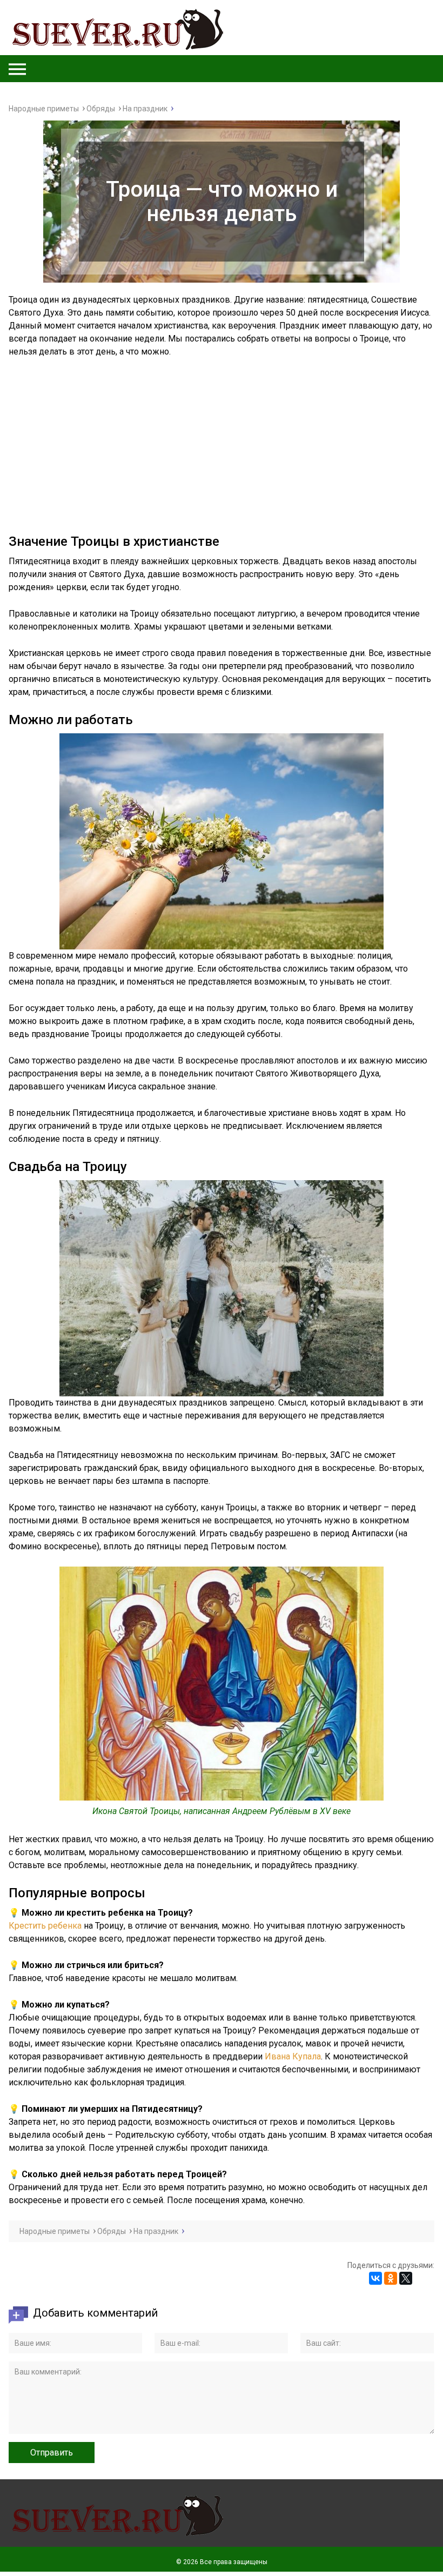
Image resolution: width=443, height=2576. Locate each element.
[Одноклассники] (391, 2278)
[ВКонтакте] (375, 2278)
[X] (406, 2278)
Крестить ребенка (45, 1926)
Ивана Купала (293, 2056)
